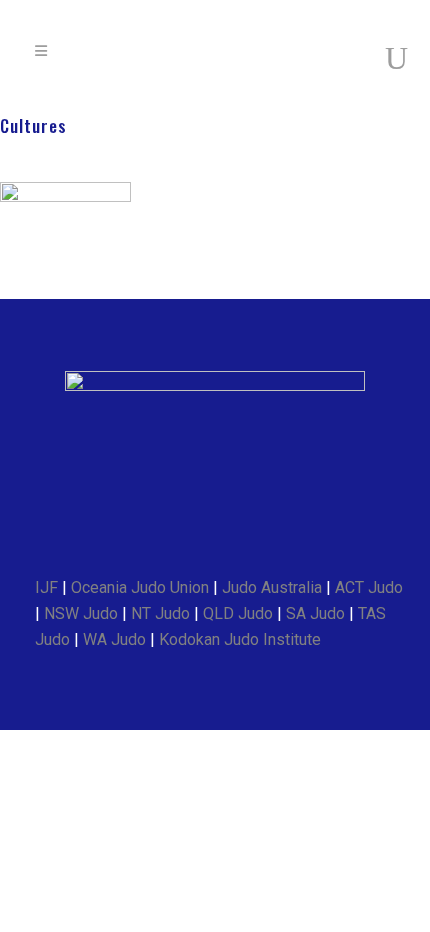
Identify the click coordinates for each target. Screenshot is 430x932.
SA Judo (315, 613)
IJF (46, 587)
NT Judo (160, 613)
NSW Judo (81, 613)
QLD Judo (238, 613)
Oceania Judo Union (140, 587)
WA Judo (114, 639)
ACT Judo (369, 587)
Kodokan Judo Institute (240, 639)
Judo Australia (272, 587)
